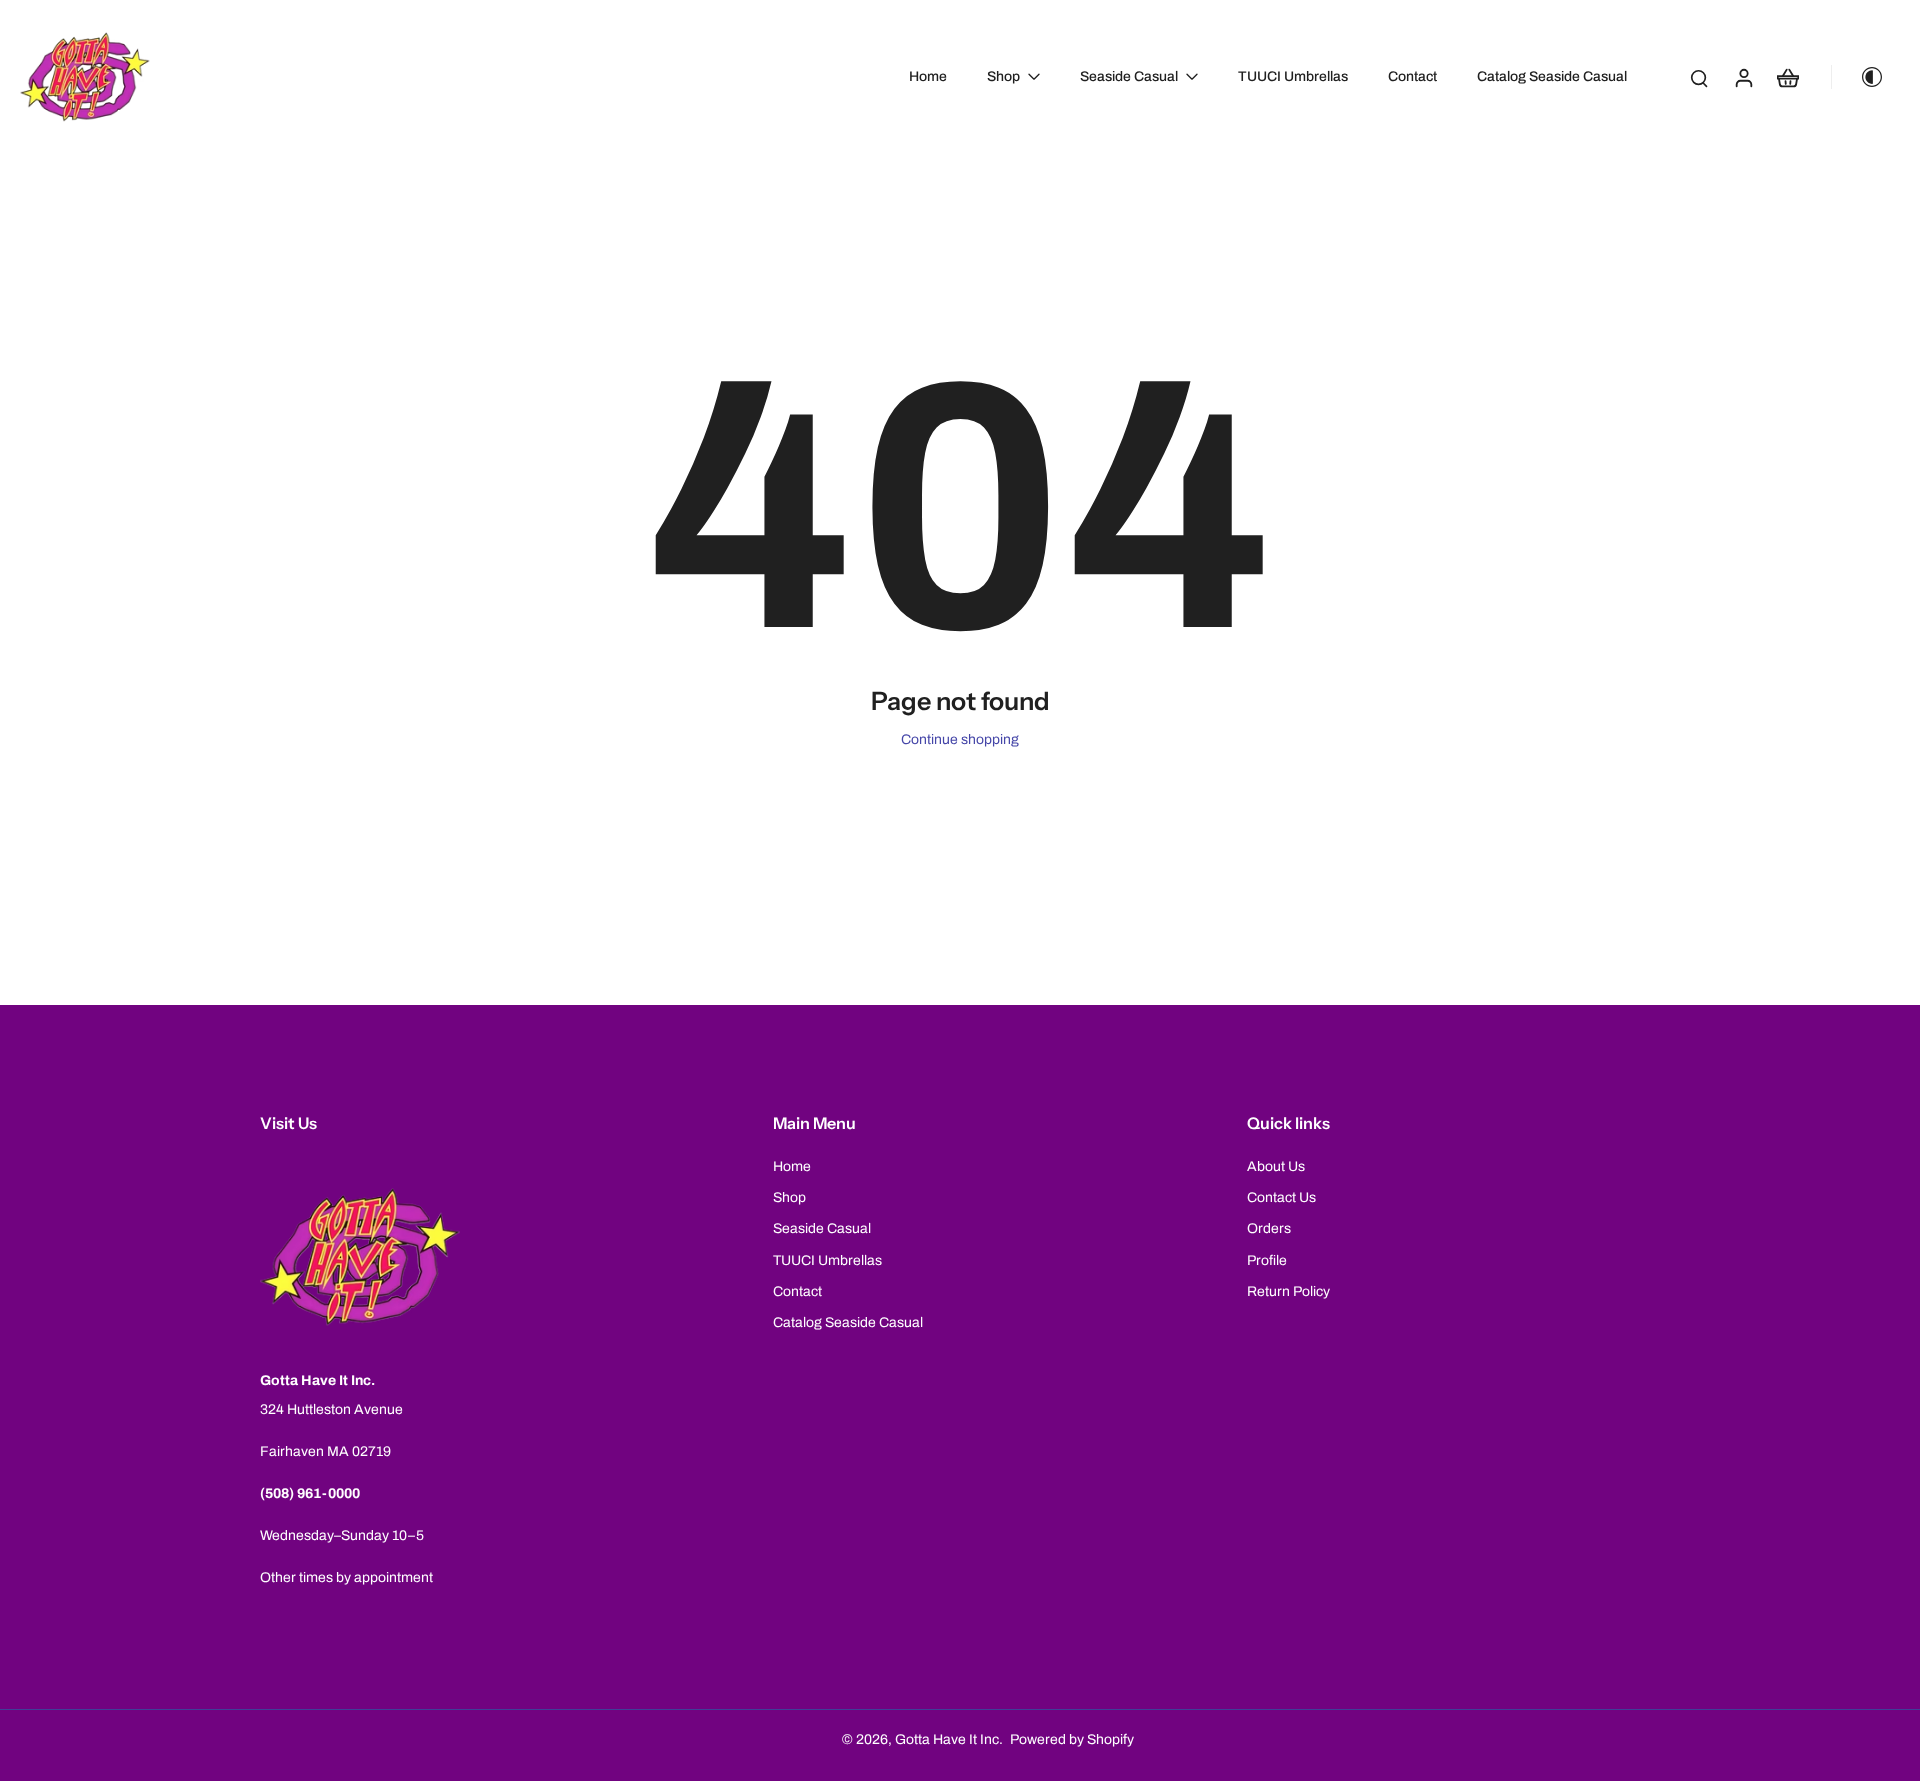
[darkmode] (1864, 77)
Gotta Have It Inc (947, 1739)
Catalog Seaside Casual (848, 1322)
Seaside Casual (822, 1228)
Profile (1267, 1260)
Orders (1269, 1228)
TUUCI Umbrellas (827, 1260)
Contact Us (1281, 1197)
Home (792, 1166)
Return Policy (1288, 1291)
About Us (1276, 1166)
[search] (1699, 77)
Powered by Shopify (1072, 1739)
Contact (797, 1291)
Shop (789, 1197)
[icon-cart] (1787, 77)
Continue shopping (960, 739)
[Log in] (1743, 77)
